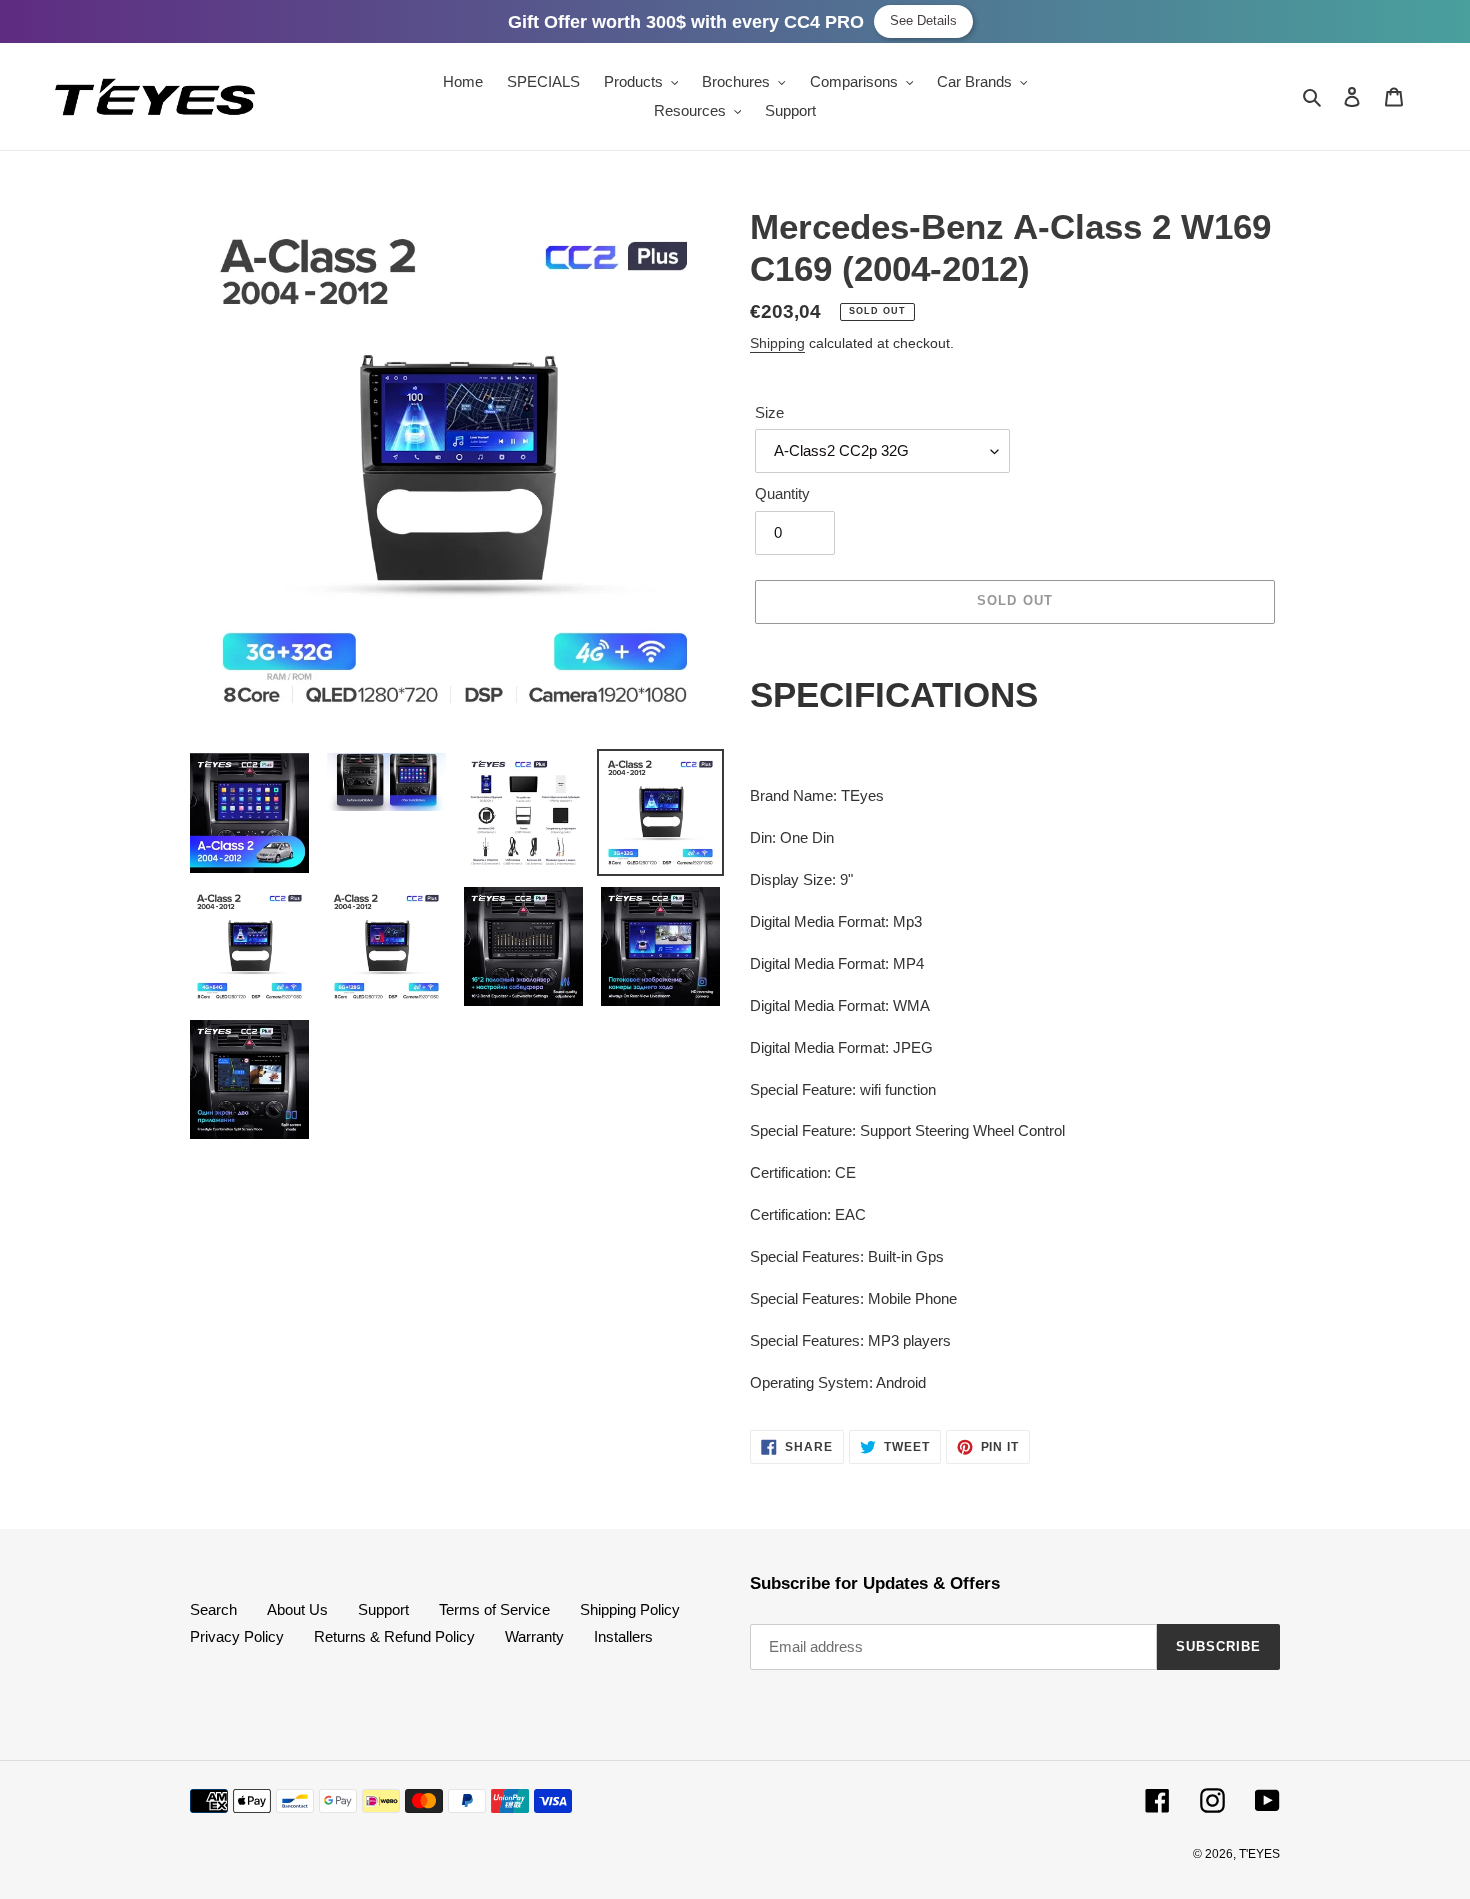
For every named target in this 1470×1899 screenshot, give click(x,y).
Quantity (782, 493)
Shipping (777, 343)
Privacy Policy (237, 1636)
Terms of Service (494, 1609)
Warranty (534, 1636)
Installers (623, 1636)
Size (769, 412)
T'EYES (1259, 1854)
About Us (297, 1609)
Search (213, 1609)
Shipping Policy (630, 1609)
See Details (923, 20)
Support (383, 1609)
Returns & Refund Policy (394, 1636)
